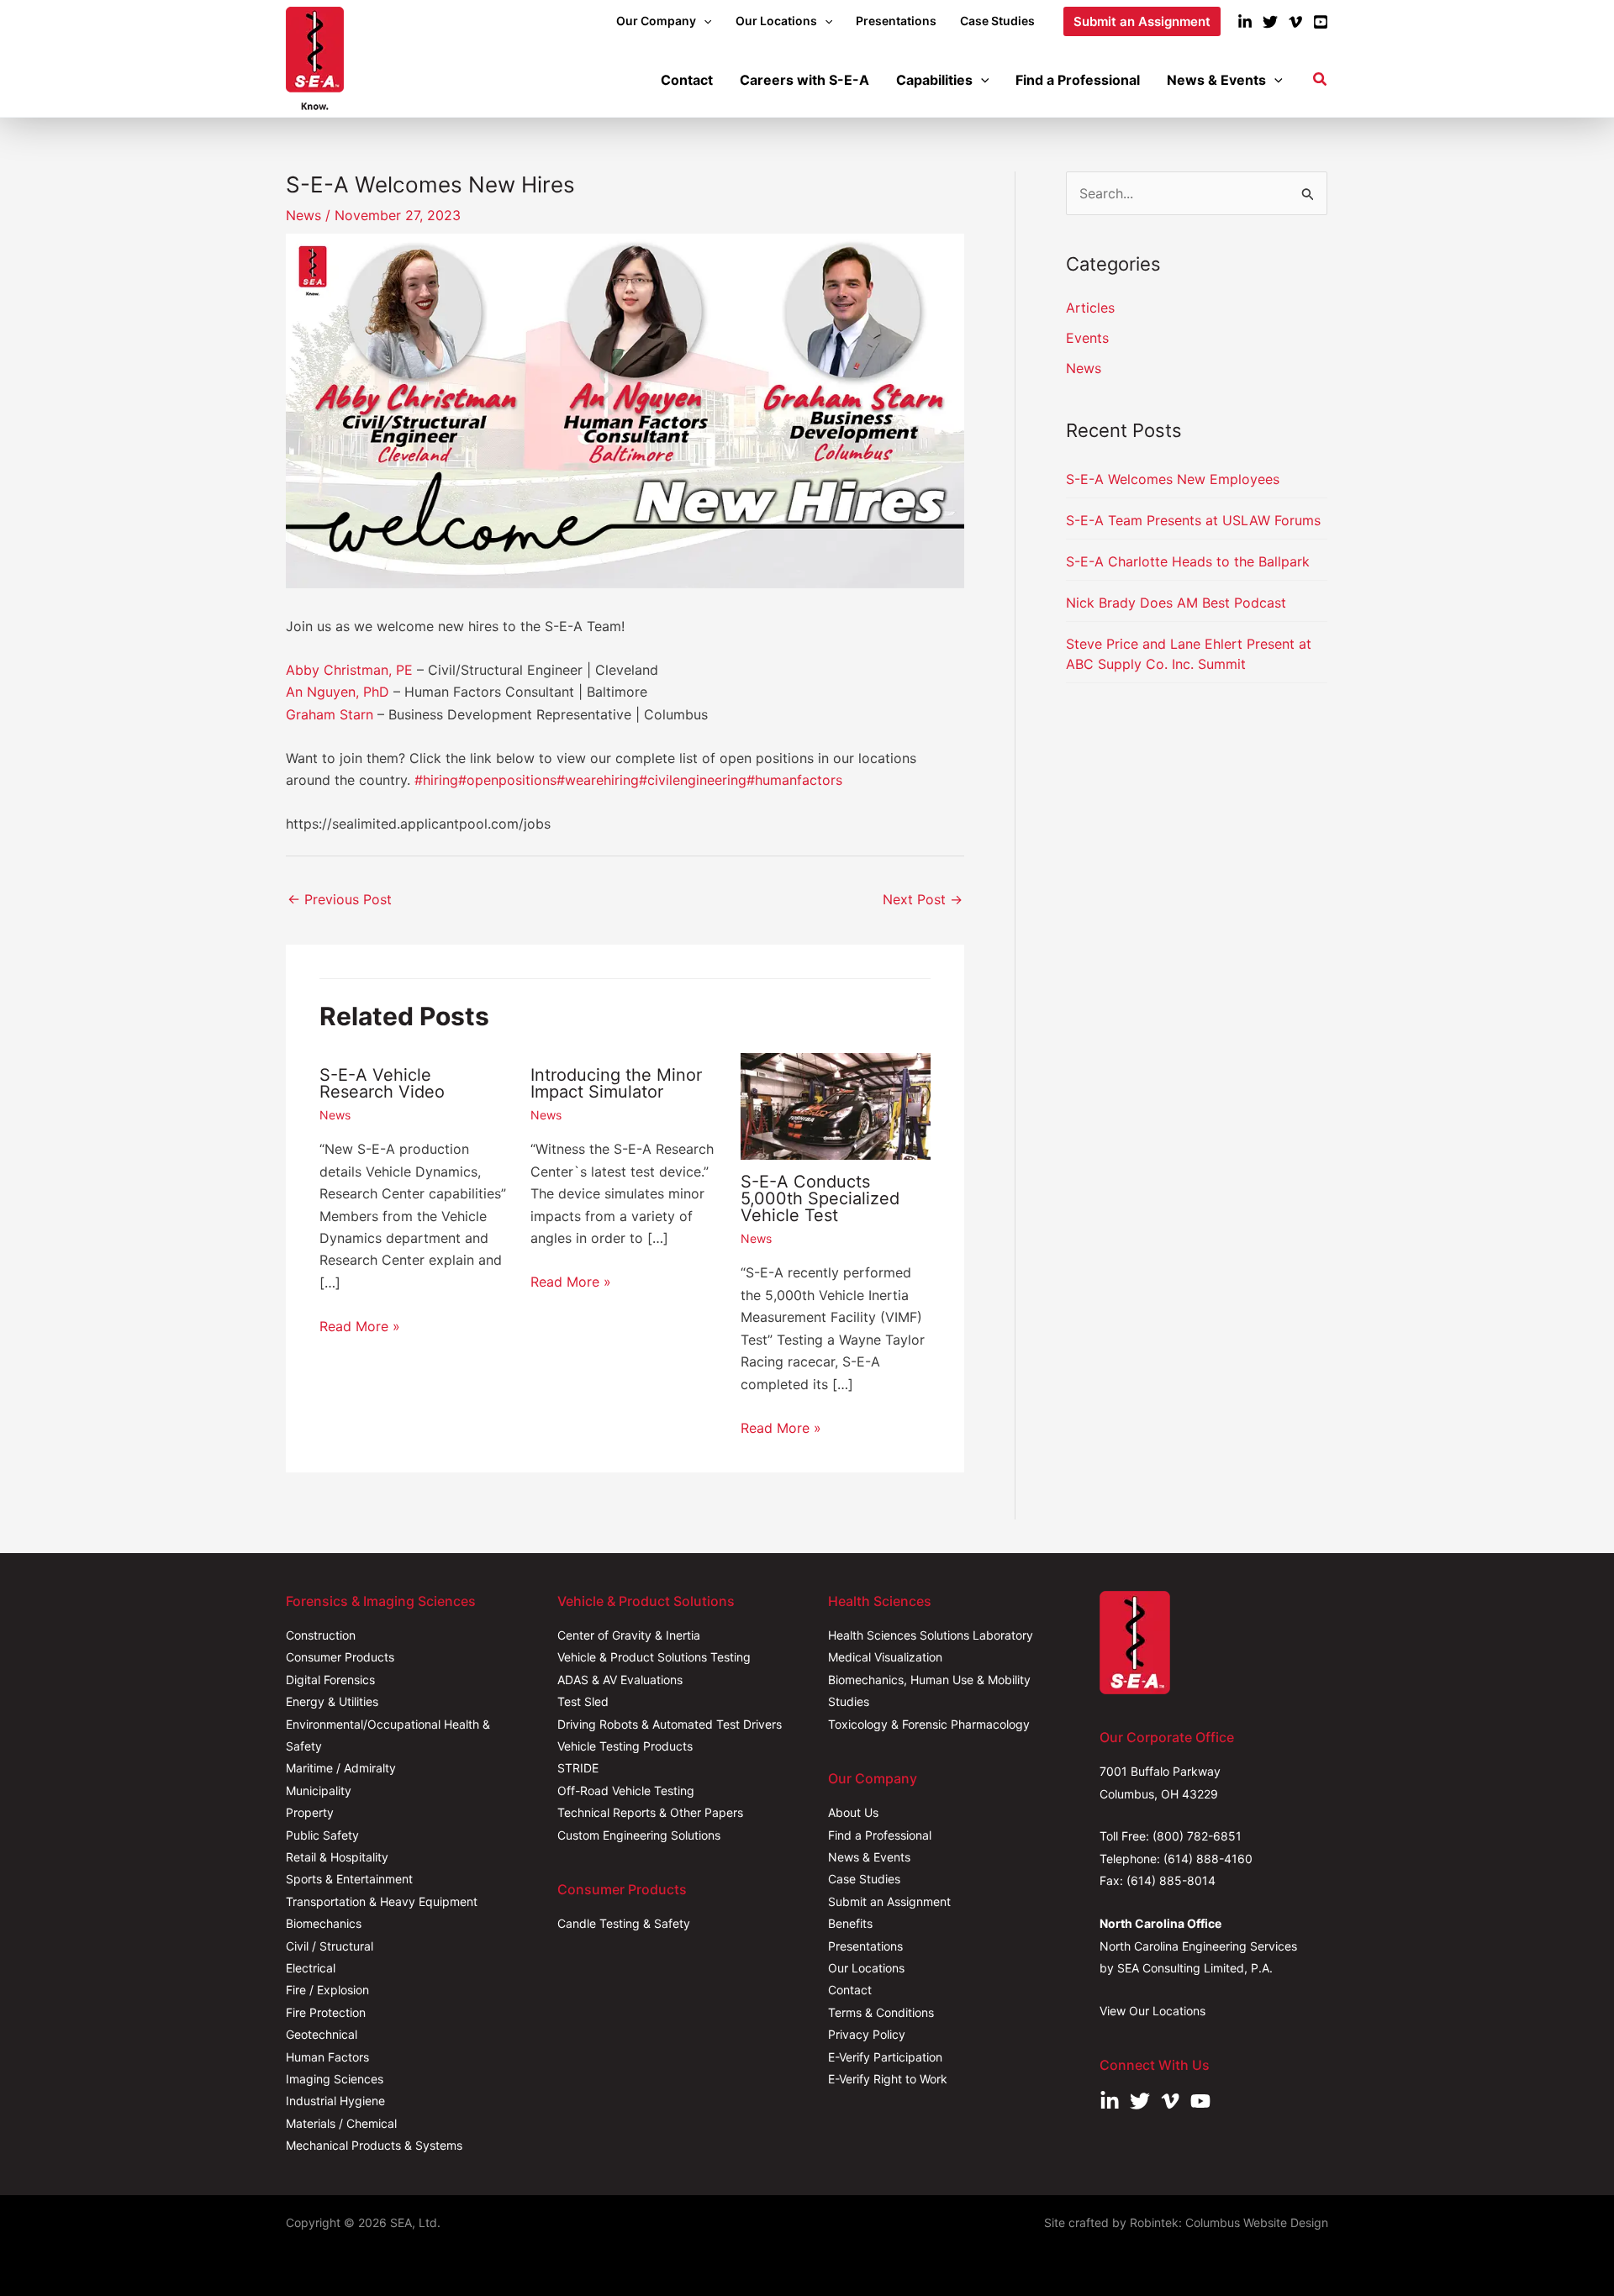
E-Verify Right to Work (888, 2079)
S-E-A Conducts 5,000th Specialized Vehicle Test (820, 1198)
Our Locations (866, 1968)
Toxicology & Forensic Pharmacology (929, 1724)
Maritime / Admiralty (341, 1768)
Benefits (850, 1923)
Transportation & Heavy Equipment (382, 1901)
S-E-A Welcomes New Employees (1173, 479)
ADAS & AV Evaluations (620, 1680)
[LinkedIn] (1245, 22)
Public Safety (322, 1835)
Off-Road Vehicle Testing (626, 1790)
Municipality (319, 1790)
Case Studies (864, 1879)
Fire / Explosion (327, 1990)
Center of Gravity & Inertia (629, 1635)
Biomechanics (324, 1923)
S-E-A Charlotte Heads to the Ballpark (1188, 561)
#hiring (436, 780)
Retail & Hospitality (337, 1857)
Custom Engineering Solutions (639, 1835)
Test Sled (583, 1701)
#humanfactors (794, 780)
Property (310, 1812)
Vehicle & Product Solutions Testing (654, 1657)
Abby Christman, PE (349, 670)
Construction (321, 1635)
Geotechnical (322, 2034)
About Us (853, 1812)
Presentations (865, 1946)
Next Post (923, 899)
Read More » (360, 1326)
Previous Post (340, 899)
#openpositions (507, 780)
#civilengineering (693, 780)
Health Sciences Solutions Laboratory (931, 1635)
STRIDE (578, 1768)
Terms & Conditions (881, 2012)
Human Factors (327, 2057)
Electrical (311, 1968)
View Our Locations (1152, 2011)
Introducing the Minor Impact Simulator (616, 1083)
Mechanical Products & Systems (374, 2145)
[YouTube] (1321, 22)
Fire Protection (326, 2012)
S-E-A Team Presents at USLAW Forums (1193, 520)
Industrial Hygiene (335, 2101)
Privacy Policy (867, 2034)
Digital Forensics (330, 1680)
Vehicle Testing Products (625, 1746)
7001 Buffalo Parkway (1160, 1771)
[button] (704, 21)
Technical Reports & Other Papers (650, 1812)
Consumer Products (340, 1657)
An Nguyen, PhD (338, 692)
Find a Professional (880, 1835)
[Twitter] (1270, 22)
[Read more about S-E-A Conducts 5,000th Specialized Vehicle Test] (836, 1105)
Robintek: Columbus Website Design (1229, 2222)
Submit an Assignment (889, 1901)
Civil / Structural (330, 1946)
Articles (1090, 308)
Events (1087, 338)
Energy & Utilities (332, 1701)
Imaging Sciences (335, 2079)
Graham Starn (330, 714)
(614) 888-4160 (1208, 1859)
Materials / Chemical (341, 2123)
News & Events (869, 1857)
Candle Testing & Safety (624, 1923)
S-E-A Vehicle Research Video (382, 1083)
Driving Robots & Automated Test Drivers (670, 1724)
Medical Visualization (885, 1657)
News (303, 215)
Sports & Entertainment (349, 1879)
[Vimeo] (1295, 22)
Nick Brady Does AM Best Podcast (1176, 603)
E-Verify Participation (885, 2057)
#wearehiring (598, 780)
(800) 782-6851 (1197, 1836)
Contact (850, 1990)
